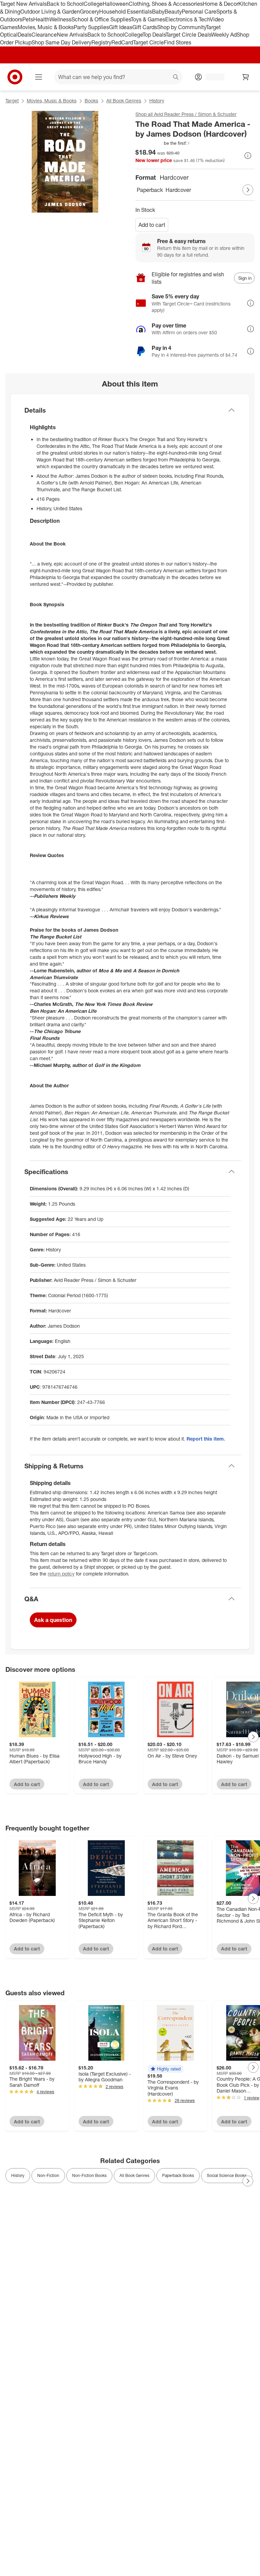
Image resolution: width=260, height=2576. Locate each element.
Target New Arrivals (23, 4)
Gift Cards (145, 27)
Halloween (116, 4)
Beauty (173, 12)
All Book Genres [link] (134, 2175)
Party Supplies (91, 27)
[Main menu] (39, 77)
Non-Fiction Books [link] (89, 2175)
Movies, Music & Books (46, 27)
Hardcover (178, 190)
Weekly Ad (224, 35)
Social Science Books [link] (227, 2175)
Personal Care (199, 12)
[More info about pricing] (248, 156)
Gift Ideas (121, 27)
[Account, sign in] (212, 77)
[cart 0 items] (246, 77)
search (176, 78)
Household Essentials (126, 12)
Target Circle (148, 42)
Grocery (90, 12)
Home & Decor (221, 4)
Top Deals (154, 35)
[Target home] (15, 77)
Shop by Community (181, 27)
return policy (61, 1574)
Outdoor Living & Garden (50, 12)
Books (91, 101)
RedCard (122, 42)
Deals (25, 35)
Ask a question (53, 1620)
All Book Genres (124, 101)
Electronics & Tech (188, 19)
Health (41, 19)
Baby (158, 12)
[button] (163, 143)
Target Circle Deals (188, 35)
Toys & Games (148, 19)
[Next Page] (248, 190)
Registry (101, 42)
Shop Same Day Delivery (61, 42)
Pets (28, 19)
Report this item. (206, 1439)
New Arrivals (72, 35)
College (93, 4)
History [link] (18, 2175)
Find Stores (178, 42)
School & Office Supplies (101, 19)
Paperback (150, 190)
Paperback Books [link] (178, 2175)
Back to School (65, 4)
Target (12, 101)
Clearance (44, 35)
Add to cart (152, 225)
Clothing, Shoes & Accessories (166, 4)
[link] (163, 143)
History (157, 101)
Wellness (60, 19)
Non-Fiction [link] (48, 2175)
